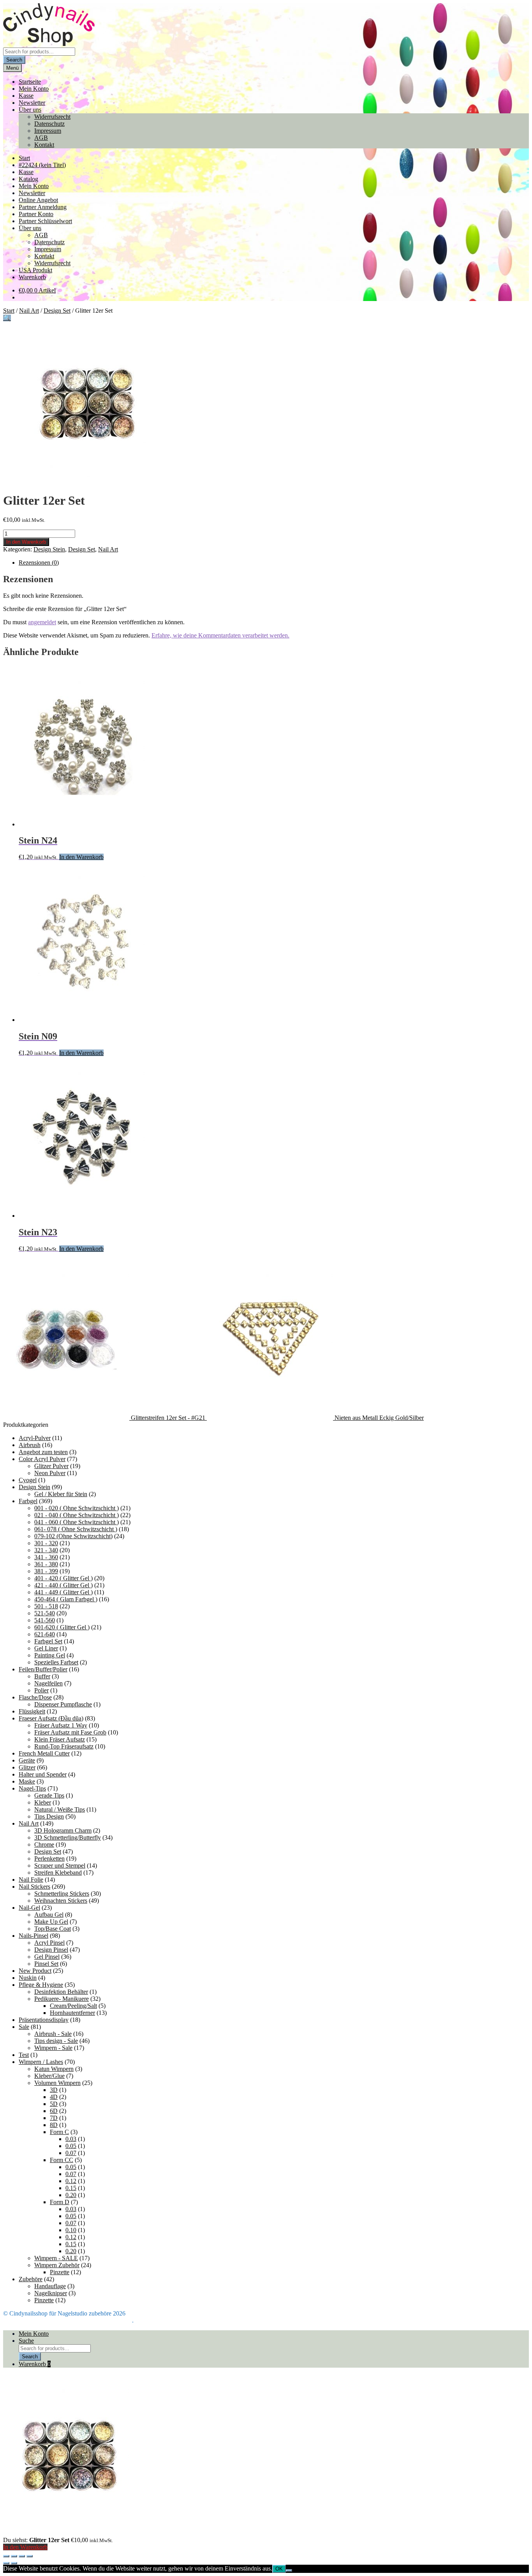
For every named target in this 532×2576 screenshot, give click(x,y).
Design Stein (49, 549)
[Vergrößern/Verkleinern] (6, 2556)
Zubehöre (31, 2279)
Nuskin (28, 1978)
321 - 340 (46, 1550)
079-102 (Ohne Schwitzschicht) (73, 1536)
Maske (27, 1781)
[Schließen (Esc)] (30, 2556)
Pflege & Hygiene (41, 1985)
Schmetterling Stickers (62, 1894)
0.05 (71, 2146)
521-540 (45, 1613)
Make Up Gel (51, 1922)
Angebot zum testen (43, 1452)
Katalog (28, 179)
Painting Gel (50, 1655)
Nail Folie (31, 1880)
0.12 (71, 2181)
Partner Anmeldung (43, 207)
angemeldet (42, 622)
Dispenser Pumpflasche (63, 1704)
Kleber (43, 1802)
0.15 (71, 2188)
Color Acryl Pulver (42, 1459)
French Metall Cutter (44, 1753)
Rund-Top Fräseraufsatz (64, 1746)
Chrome (44, 1844)
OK (279, 2569)
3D (54, 2090)
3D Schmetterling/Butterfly (68, 1837)
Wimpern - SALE (56, 2258)
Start (24, 158)
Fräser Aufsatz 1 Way (61, 1725)
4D (54, 2097)
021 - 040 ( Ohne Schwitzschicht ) (77, 1515)
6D (54, 2111)
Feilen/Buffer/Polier (43, 1669)
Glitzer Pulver (51, 1466)
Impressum (48, 131)
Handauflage (50, 2286)
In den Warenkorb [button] (81, 857)
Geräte (27, 1760)
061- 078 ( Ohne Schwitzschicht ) (76, 1529)
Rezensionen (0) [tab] (39, 563)
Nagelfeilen (48, 1683)
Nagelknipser (51, 2293)
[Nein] (289, 2571)
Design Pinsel (51, 1950)
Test (24, 2055)
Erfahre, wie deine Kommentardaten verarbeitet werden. (220, 635)
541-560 (45, 1620)
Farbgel (28, 1501)
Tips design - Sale (56, 2041)
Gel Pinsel (47, 1957)
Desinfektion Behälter (61, 1992)
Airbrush (30, 1445)
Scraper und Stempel (60, 1866)
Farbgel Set (48, 1641)
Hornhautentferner (72, 2013)
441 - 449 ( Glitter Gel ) (63, 1592)
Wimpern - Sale (53, 2048)
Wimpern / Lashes (41, 2062)
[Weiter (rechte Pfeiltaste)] (14, 2563)
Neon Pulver (50, 1473)
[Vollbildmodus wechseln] (14, 2556)
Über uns (30, 110)
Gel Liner (46, 1648)
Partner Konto (36, 214)
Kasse (26, 96)
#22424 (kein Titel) (42, 165)
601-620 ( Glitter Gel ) (62, 1627)
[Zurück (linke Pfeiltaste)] (6, 2563)
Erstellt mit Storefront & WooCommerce (83, 2320)
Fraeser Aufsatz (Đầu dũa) (51, 1718)
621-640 (45, 1634)
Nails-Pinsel (33, 1936)
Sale (24, 2027)
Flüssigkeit (32, 1711)
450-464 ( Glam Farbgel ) (66, 1599)
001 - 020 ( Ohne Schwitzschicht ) (77, 1508)
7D (54, 2118)
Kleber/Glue (49, 2076)
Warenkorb (32, 277)
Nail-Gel (29, 1908)
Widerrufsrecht (52, 117)
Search (14, 60)
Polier (41, 1690)
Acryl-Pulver (35, 1438)
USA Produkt (35, 270)
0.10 (71, 2230)
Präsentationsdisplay (44, 2020)
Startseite (30, 82)
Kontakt (44, 145)
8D (54, 2125)
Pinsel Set (46, 1964)
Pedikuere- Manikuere (62, 1999)
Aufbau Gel (49, 1915)
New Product (35, 1971)
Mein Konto (34, 89)
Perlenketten (49, 1858)
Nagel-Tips (32, 1788)
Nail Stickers (34, 1887)
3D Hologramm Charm (63, 1830)
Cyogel (28, 1480)
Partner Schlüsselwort (45, 221)
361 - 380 (46, 1564)
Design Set (57, 311)
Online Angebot (38, 200)
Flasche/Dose (35, 1697)
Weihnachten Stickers (61, 1901)
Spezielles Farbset (56, 1662)
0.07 (71, 2153)
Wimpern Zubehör (57, 2265)
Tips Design (49, 1816)
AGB (41, 138)
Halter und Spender (43, 1774)
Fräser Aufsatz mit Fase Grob (70, 1732)
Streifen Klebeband (58, 1873)
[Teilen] (22, 2556)
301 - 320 (46, 1543)
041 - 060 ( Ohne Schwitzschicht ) (77, 1522)
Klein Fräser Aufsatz (60, 1739)
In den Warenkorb (26, 542)
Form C (59, 2132)
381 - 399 (46, 1571)
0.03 (71, 2139)
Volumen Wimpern (57, 2083)
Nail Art (29, 311)
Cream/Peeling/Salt (73, 2006)
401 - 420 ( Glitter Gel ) (63, 1578)
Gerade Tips (49, 1795)
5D (54, 2104)
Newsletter (32, 103)
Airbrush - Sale (53, 2034)
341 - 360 (46, 1557)
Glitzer (27, 1767)
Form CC (62, 2160)
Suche (26, 2341)
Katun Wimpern (54, 2069)
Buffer (42, 1676)
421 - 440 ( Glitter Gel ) (63, 1585)
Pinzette (60, 2272)
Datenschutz (49, 124)
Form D (60, 2202)
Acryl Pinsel (49, 1943)
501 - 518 (46, 1606)
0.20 (71, 2195)
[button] (7, 318)
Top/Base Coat (53, 1929)
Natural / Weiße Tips (60, 1809)
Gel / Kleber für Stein (61, 1494)
